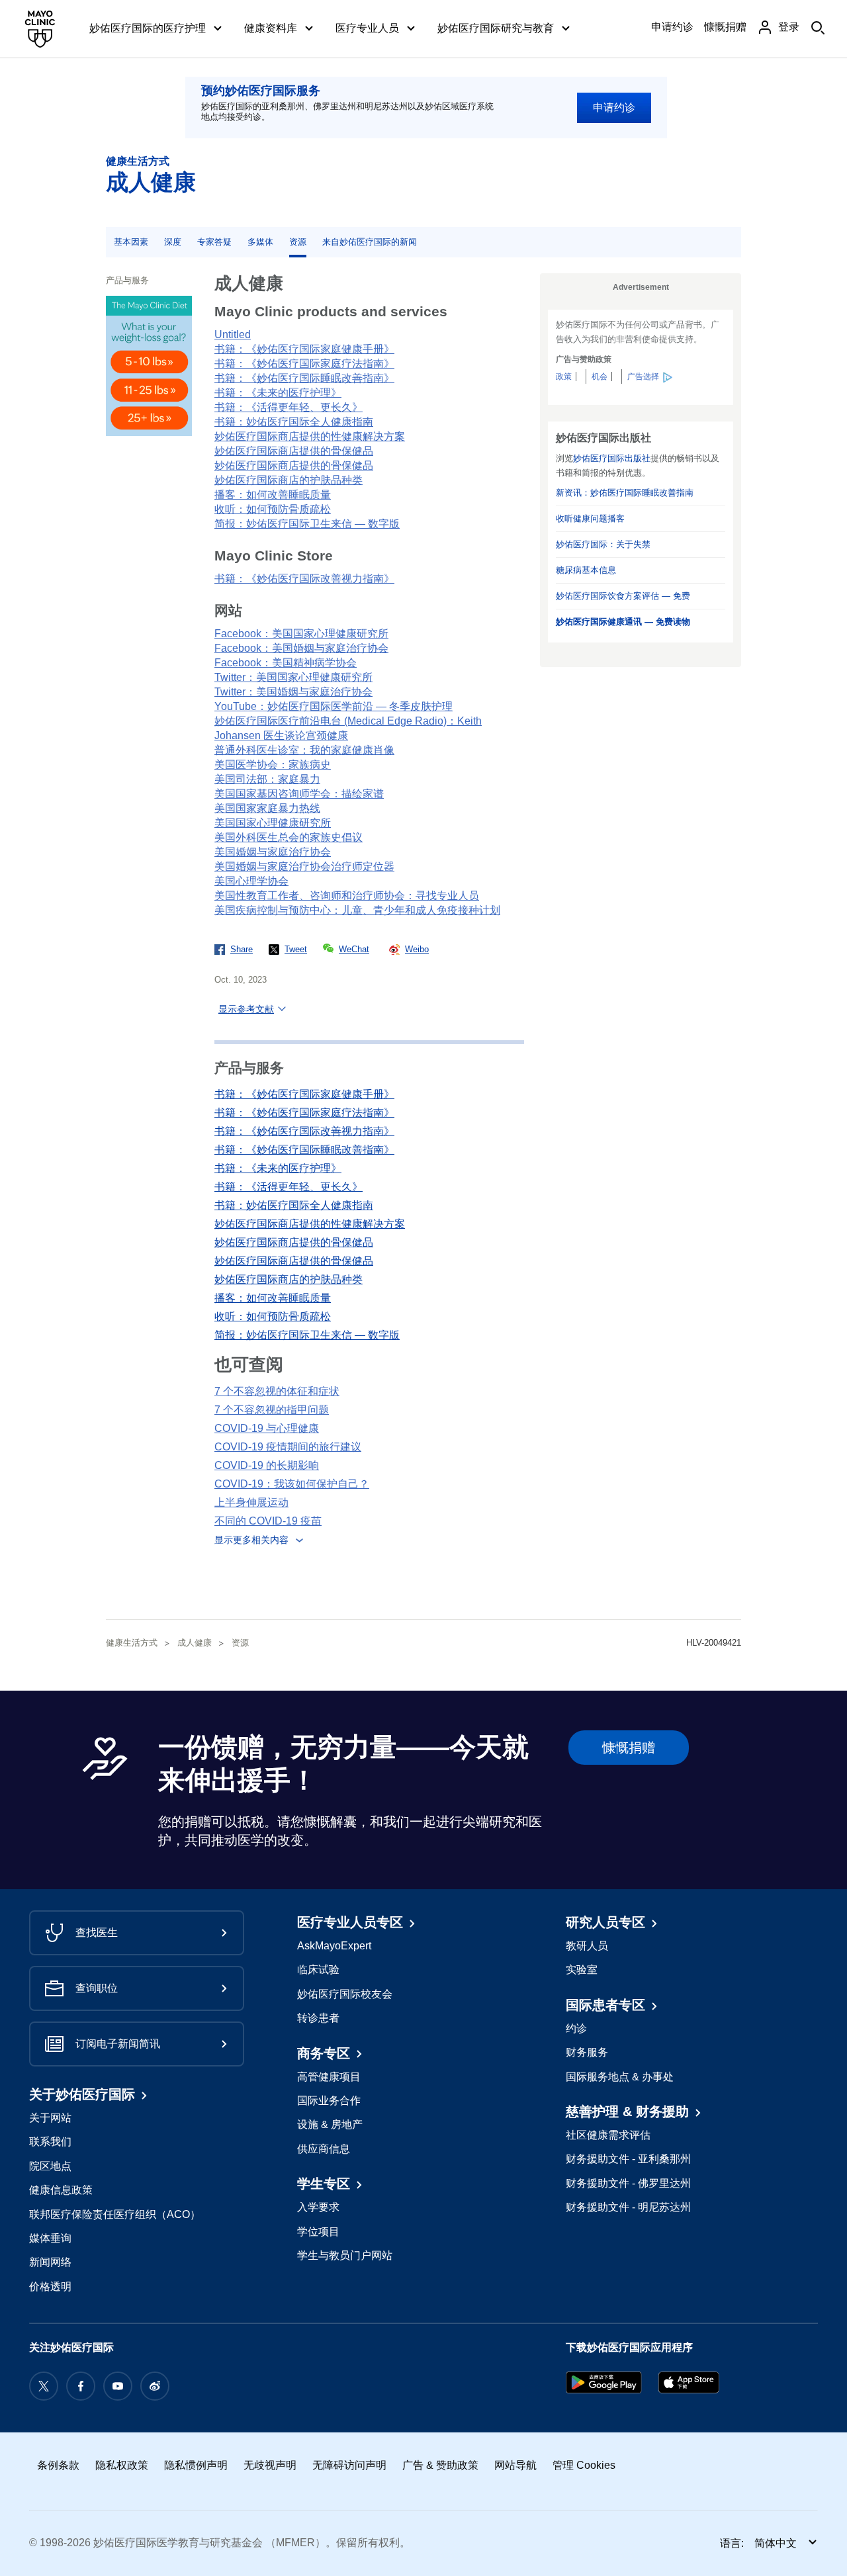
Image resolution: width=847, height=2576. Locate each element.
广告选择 (643, 377)
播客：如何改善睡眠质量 (273, 495)
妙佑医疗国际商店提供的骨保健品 (294, 451)
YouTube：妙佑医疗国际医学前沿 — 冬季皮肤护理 (334, 706)
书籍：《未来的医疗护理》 (278, 393)
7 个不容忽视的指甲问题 (272, 1410)
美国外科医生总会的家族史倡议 (289, 837)
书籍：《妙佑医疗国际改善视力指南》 (304, 579)
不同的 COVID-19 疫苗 (268, 1521)
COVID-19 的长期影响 (267, 1465)
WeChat (354, 949)
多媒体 (260, 242)
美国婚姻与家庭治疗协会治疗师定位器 (304, 866)
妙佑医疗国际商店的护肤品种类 (289, 480)
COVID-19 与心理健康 (267, 1428)
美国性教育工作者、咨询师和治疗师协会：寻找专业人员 (347, 896)
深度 (173, 242)
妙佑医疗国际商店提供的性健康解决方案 (310, 436)
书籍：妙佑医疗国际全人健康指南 (294, 422)
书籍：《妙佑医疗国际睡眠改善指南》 (304, 378)
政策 (564, 377)
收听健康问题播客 (590, 518)
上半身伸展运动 (251, 1502)
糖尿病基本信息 (586, 570)
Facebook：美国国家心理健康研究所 (301, 634)
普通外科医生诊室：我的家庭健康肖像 (304, 750)
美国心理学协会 (251, 881)
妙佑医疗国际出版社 (612, 458)
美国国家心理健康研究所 (273, 823)
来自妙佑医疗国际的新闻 (370, 242)
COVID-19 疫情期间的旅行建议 (288, 1447)
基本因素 (131, 242)
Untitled (233, 334)
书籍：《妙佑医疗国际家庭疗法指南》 (304, 364)
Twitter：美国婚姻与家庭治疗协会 (293, 692)
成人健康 (151, 182)
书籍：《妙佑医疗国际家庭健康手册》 (304, 349)
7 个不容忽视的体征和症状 (277, 1391)
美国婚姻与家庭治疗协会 (273, 852)
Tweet (296, 949)
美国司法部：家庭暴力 (267, 779)
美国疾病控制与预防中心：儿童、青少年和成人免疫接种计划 (357, 910)
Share (242, 949)
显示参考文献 (246, 1009)
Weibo (417, 949)
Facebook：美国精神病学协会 (286, 663)
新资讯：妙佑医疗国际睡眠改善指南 (625, 493)
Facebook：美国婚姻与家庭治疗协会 (301, 648)
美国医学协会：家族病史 (273, 765)
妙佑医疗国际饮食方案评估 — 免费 (623, 596)
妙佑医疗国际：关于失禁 (603, 544)
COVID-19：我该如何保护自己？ (292, 1484)
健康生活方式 (138, 161)
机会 (600, 377)
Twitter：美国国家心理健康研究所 (293, 677)
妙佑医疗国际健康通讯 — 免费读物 (623, 622)
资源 (298, 242)
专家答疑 (214, 242)
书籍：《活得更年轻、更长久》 (289, 407)
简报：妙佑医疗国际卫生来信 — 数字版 (307, 524)
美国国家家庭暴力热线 (267, 808)
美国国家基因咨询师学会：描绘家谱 (299, 794)
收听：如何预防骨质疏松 (273, 509)
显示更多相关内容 (251, 1540)
